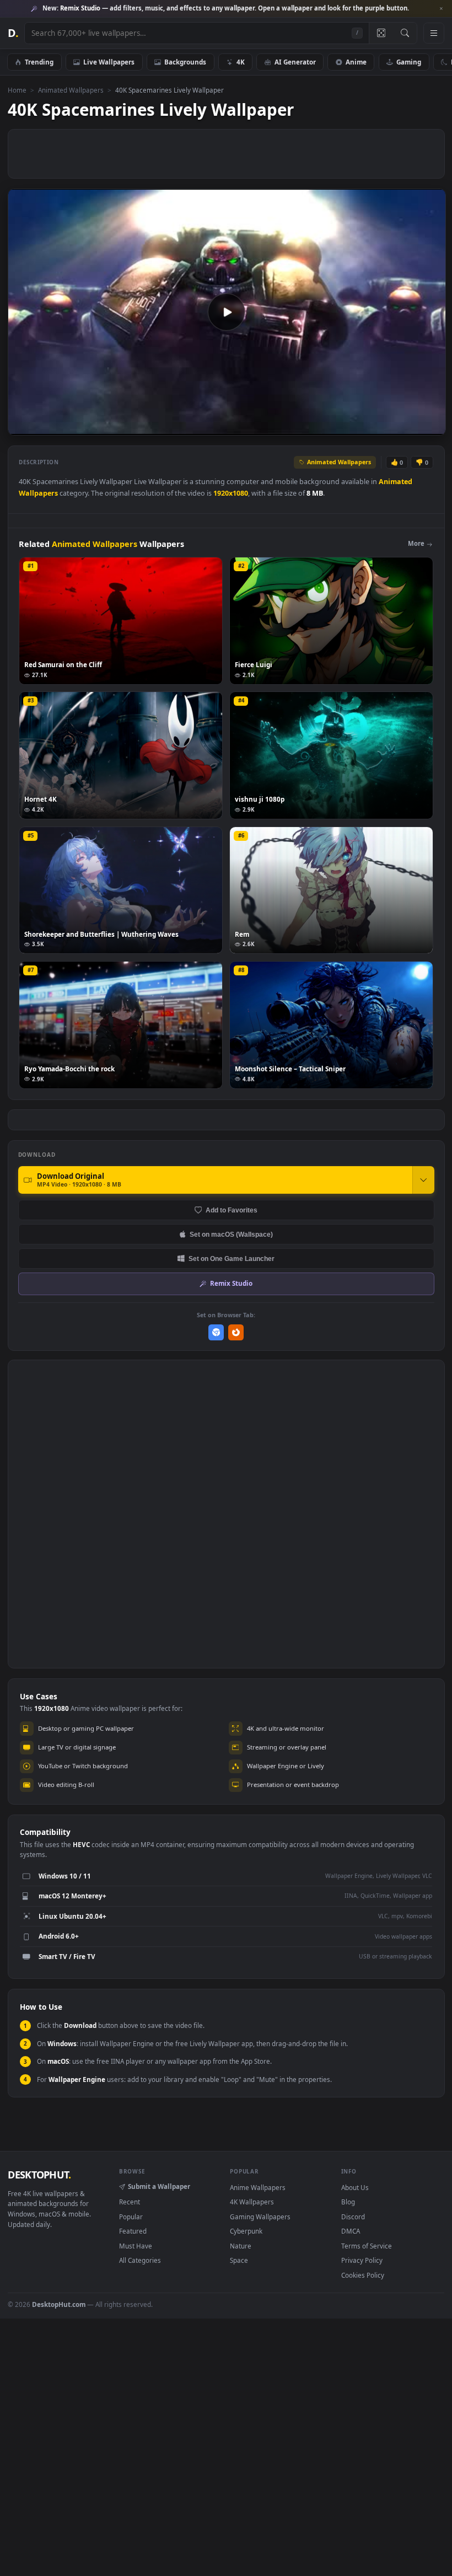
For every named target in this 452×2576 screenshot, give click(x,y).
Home (17, 90)
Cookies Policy (363, 2275)
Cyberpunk (246, 2231)
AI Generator (295, 62)
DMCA (351, 2231)
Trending (39, 62)
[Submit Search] (405, 33)
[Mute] (371, 426)
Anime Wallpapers (258, 2187)
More (416, 543)
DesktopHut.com (59, 2304)
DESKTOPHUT (39, 2175)
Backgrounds (185, 62)
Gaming (409, 62)
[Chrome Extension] (216, 1332)
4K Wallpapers (252, 2202)
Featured (133, 2231)
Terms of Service (367, 2246)
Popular (131, 2217)
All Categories (140, 2260)
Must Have (136, 2246)
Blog (348, 2202)
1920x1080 (231, 493)
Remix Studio (231, 1283)
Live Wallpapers (109, 62)
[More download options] (423, 1180)
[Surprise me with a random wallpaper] (381, 33)
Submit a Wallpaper (159, 2186)
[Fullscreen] (431, 426)
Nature (241, 2246)
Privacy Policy (362, 2260)
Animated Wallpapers (71, 90)
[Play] (22, 426)
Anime (356, 62)
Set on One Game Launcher (232, 1259)
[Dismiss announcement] (441, 9)
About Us (355, 2187)
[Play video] (227, 312)
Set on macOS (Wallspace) (231, 1234)
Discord (353, 2217)
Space (239, 2260)
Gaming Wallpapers (260, 2217)
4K (241, 62)
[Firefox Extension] (236, 1332)
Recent (130, 2202)
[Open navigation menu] (434, 33)
